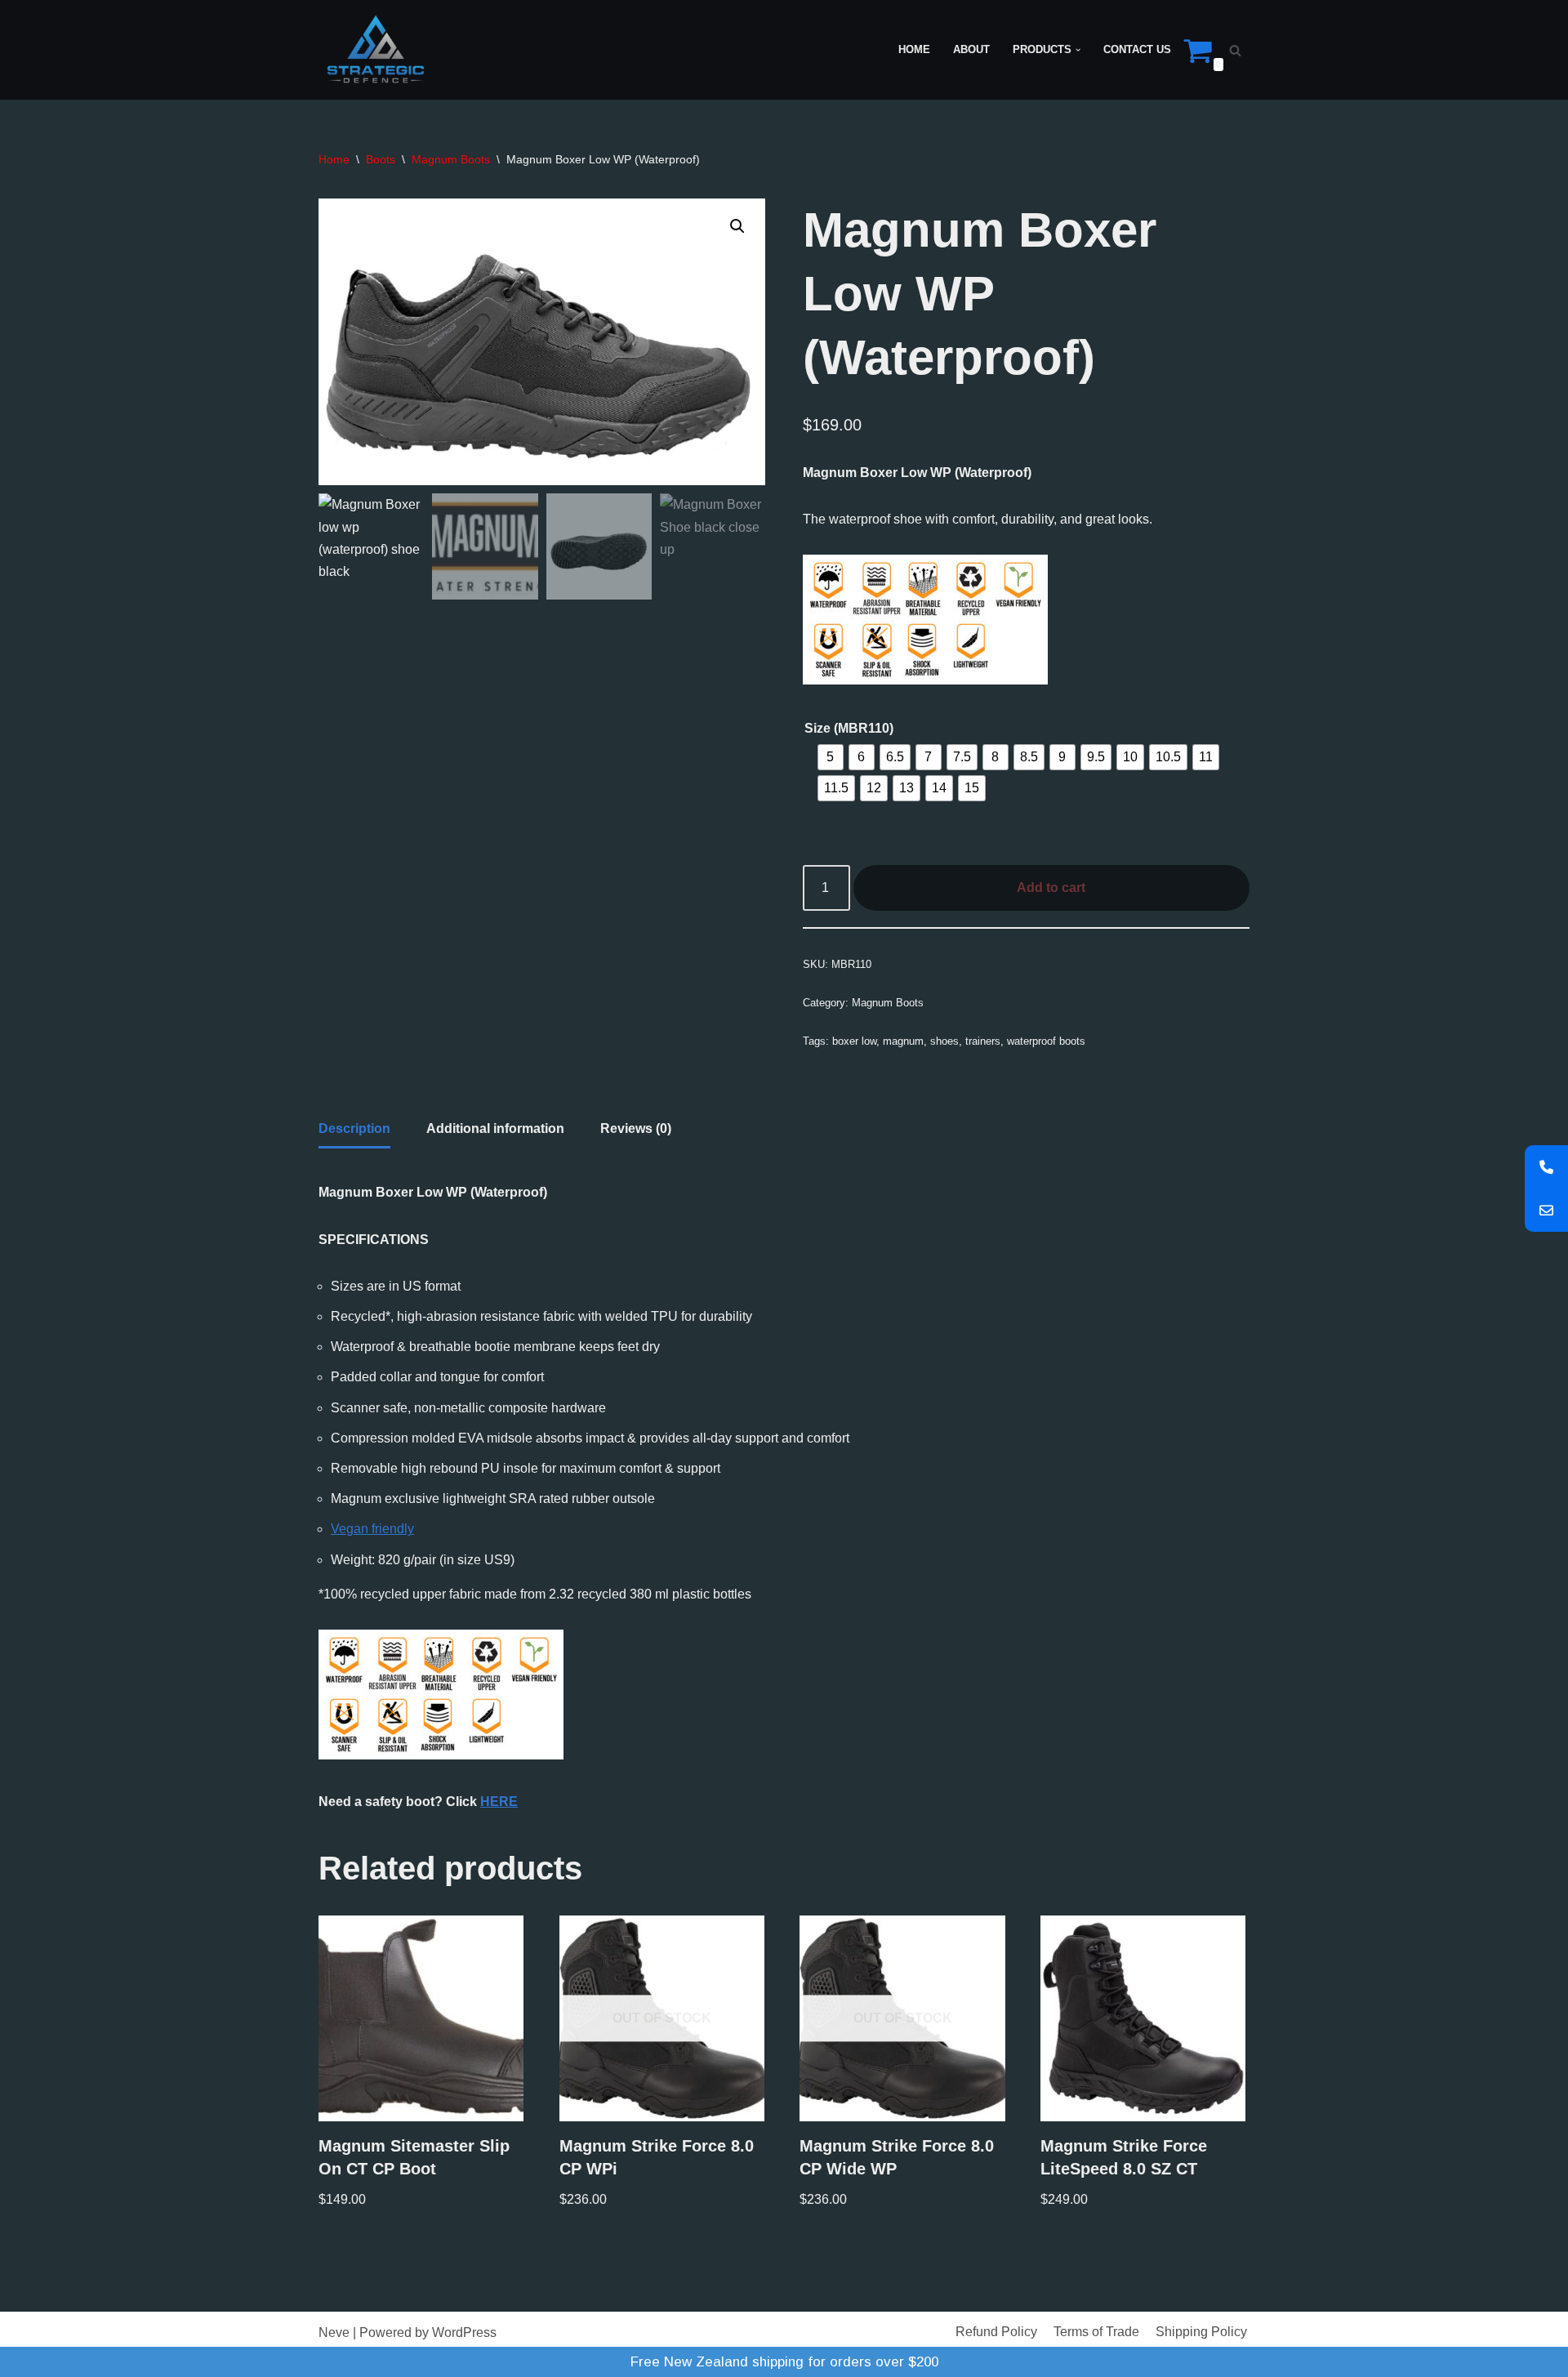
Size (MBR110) (849, 728)
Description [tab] (354, 1128)
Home (914, 49)
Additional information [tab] (495, 1128)
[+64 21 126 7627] (1546, 1167)
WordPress (464, 2332)
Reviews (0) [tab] (636, 1128)
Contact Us (1137, 49)
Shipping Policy (1201, 2332)
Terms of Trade (1096, 2332)
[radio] (831, 757)
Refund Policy (996, 2332)
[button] (1078, 50)
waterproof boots (1046, 1041)
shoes (944, 1041)
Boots (381, 159)
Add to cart (1051, 887)
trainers (983, 1041)
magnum (903, 1041)
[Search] (1235, 50)
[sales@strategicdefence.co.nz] (1546, 1210)
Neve (334, 2332)
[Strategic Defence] (376, 50)
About (971, 49)
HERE (499, 1802)
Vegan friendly (372, 1529)
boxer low (854, 1041)
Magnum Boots (451, 159)
